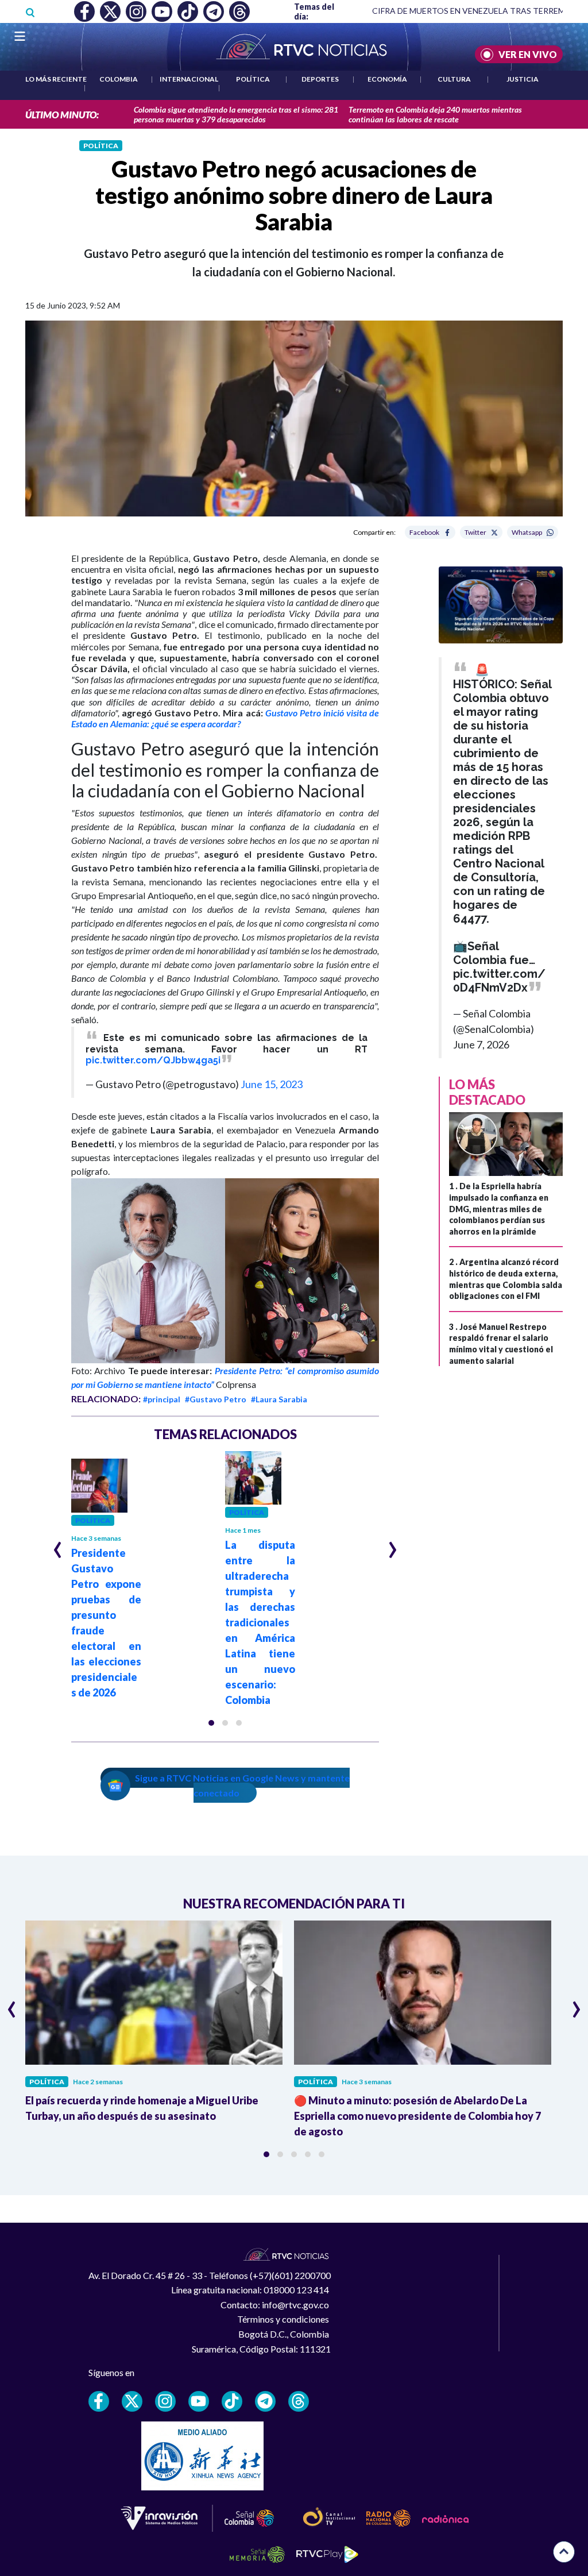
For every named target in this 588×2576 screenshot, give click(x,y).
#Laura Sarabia (279, 1399)
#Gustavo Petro (216, 1399)
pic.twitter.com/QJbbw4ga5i (153, 1060)
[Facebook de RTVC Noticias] (99, 2401)
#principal (162, 1399)
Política (253, 79)
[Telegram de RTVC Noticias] (265, 2401)
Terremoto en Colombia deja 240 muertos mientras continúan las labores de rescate (435, 114)
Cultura (454, 79)
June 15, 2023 (272, 1084)
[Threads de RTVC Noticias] (299, 2401)
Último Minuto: (62, 115)
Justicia (523, 79)
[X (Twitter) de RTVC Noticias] (132, 2401)
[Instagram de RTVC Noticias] (165, 2401)
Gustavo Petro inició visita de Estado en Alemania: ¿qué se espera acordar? (225, 718)
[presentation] (58, 1545)
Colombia (119, 79)
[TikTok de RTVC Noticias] (232, 2401)
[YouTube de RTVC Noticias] (199, 2401)
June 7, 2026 (481, 1044)
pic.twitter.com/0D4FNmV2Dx (499, 981)
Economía (387, 79)
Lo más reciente (56, 79)
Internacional (189, 79)
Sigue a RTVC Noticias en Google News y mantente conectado (242, 1785)
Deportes (320, 79)
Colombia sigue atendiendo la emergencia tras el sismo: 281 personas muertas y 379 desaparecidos (236, 114)
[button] (211, 1723)
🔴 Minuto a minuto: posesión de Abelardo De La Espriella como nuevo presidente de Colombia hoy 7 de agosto (417, 2116)
